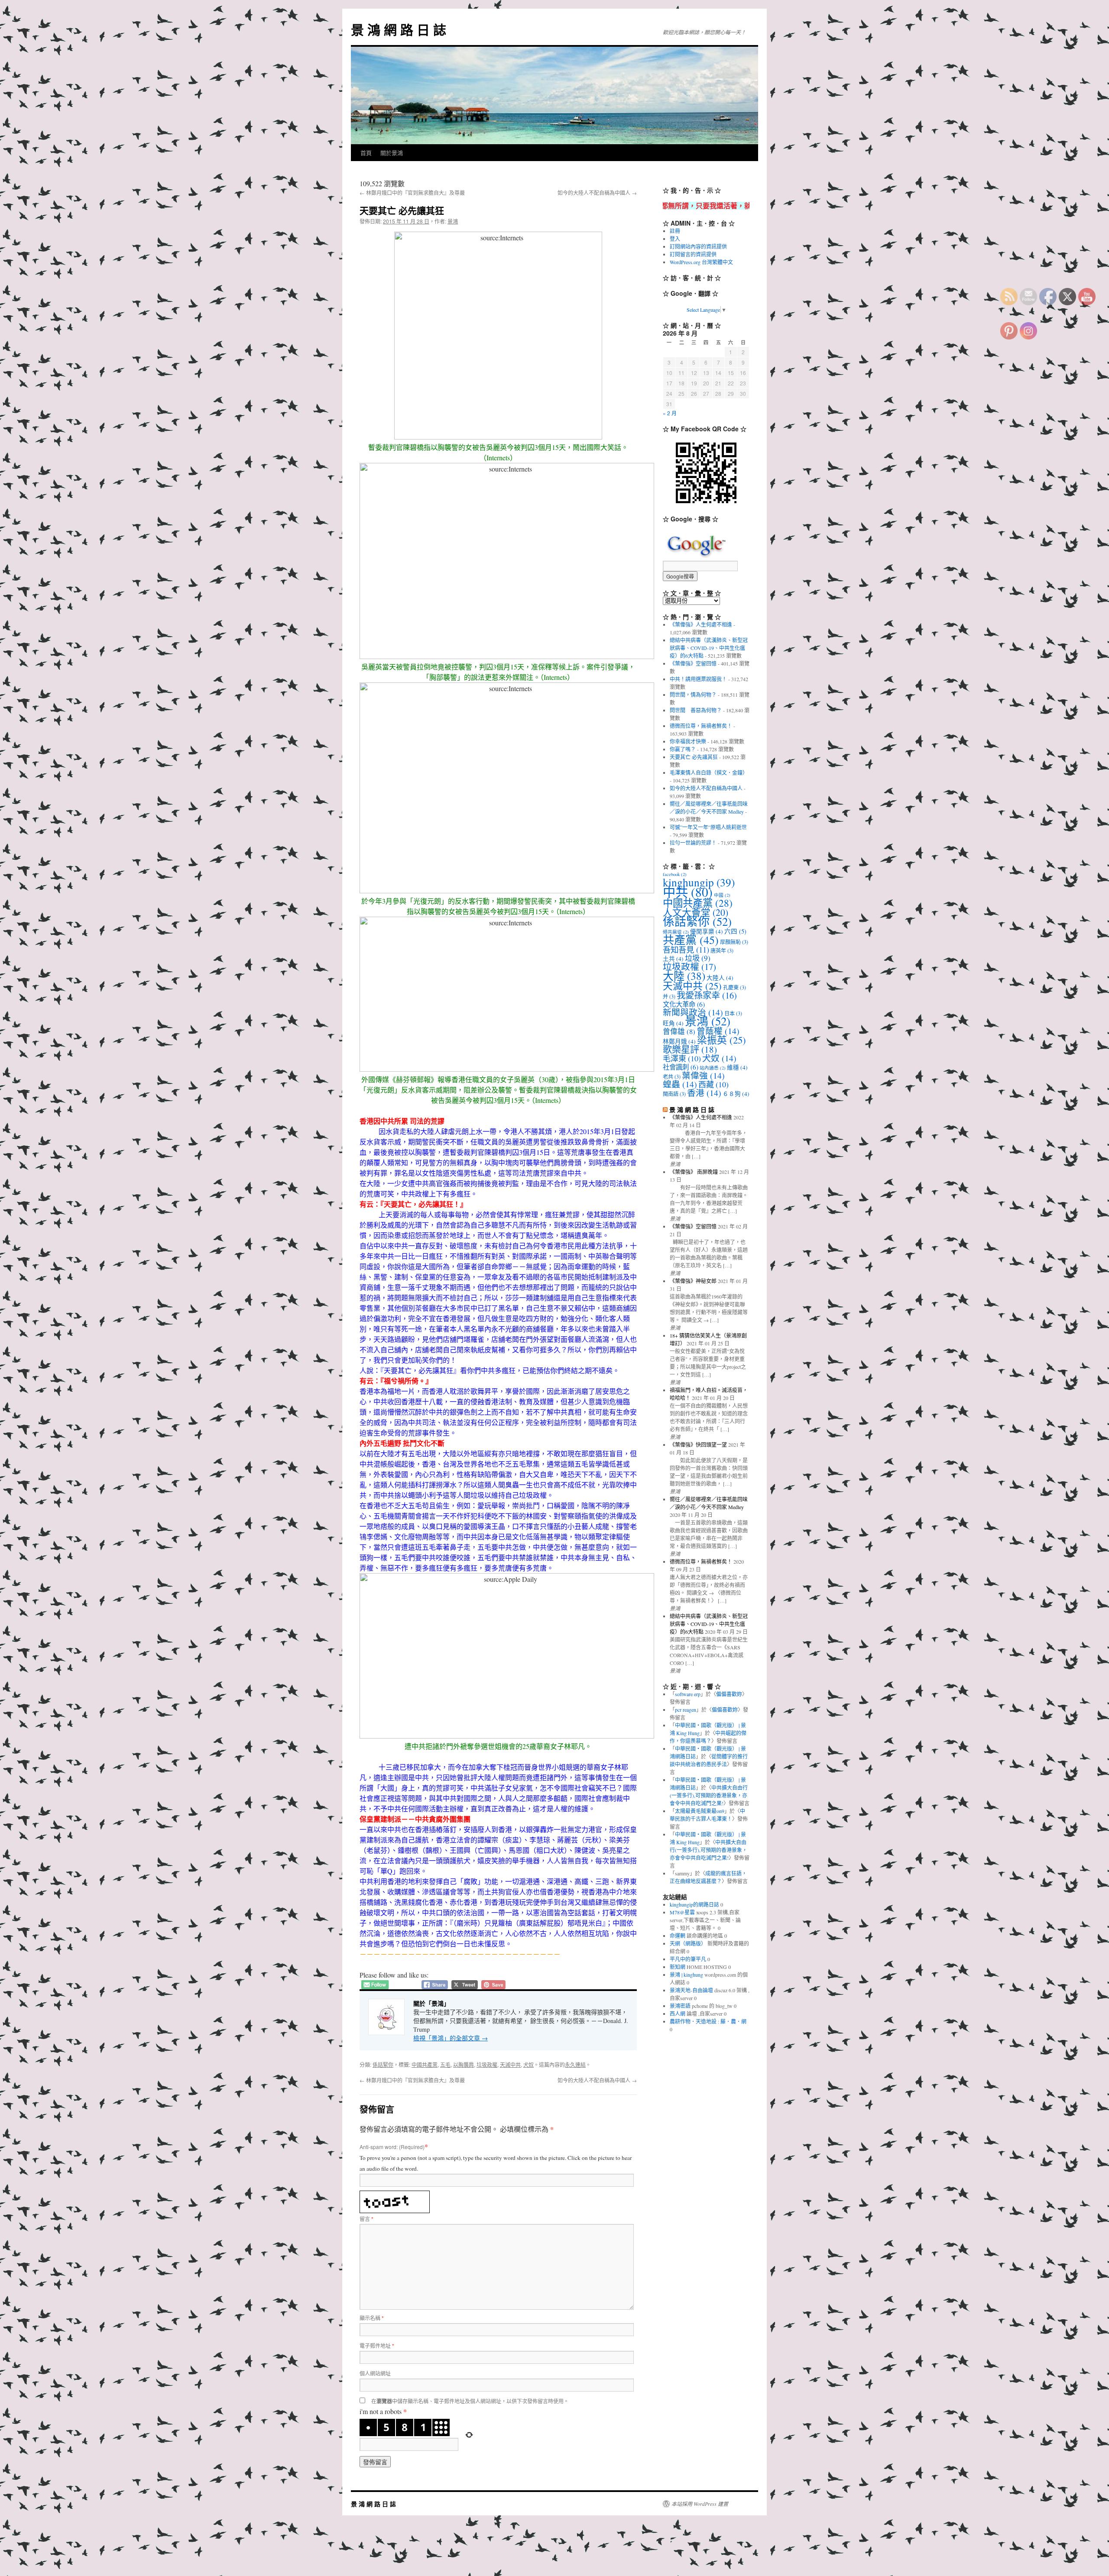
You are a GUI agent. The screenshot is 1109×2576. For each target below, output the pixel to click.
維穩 (737, 1067)
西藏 (713, 1084)
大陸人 (720, 978)
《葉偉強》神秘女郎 (693, 1281)
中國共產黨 (425, 2064)
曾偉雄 (679, 1031)
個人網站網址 (375, 2373)
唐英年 (722, 950)
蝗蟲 (680, 1084)
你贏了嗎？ (683, 749)
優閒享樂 (707, 931)
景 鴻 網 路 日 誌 (399, 29)
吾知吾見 (686, 949)
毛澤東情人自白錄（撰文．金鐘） (709, 772)
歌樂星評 (690, 1049)
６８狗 (736, 1094)
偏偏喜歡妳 (729, 1694)
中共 (688, 892)
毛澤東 (682, 1058)
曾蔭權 (718, 1031)
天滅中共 (510, 2064)
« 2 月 (670, 413)
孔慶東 (734, 987)
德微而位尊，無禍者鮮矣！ (701, 726)
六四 (735, 931)
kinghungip (699, 882)
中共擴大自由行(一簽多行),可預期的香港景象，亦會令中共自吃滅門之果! (709, 1795)
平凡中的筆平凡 (688, 1959)
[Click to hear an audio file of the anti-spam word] (395, 2196)
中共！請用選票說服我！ (698, 679)
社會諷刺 (681, 1067)
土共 (673, 959)
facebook (675, 874)
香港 (704, 1093)
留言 (366, 2219)
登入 (675, 239)
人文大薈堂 (696, 912)
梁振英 (721, 1040)
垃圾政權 (487, 2064)
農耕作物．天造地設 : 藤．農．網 (708, 2021)
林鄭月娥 (679, 1041)
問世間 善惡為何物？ (696, 710)
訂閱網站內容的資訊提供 (698, 246)
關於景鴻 (392, 153)
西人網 (678, 2014)
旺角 (673, 1023)
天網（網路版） (688, 1943)
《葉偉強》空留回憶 (693, 663)
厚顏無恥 (734, 942)
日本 (733, 1013)
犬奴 (529, 2064)
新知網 (678, 1967)
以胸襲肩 (464, 2064)
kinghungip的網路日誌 (694, 1904)
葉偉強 (703, 1075)
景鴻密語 (680, 2006)
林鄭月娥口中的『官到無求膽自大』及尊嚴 (412, 192)
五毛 (445, 2064)
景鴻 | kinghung (686, 1975)
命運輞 (678, 1936)
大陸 (684, 976)
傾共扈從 (676, 932)
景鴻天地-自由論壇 (691, 1990)
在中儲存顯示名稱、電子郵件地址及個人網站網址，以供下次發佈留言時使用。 (470, 2401)
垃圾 (698, 958)
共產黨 (691, 940)
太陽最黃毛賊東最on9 (700, 1811)
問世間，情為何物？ (693, 695)
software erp (688, 1694)
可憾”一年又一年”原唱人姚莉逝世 (708, 827)
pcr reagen (686, 1710)
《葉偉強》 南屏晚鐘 (694, 1172)
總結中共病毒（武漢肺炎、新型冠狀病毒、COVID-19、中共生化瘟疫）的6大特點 (709, 648)
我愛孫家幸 (707, 995)
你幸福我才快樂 (688, 741)
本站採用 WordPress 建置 (700, 2504)
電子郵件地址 (377, 2345)
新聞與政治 (693, 1012)
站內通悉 (713, 1068)
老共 (672, 1076)
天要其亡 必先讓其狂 (694, 757)
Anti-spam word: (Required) (392, 2147)
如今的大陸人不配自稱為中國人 (597, 192)
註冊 (675, 231)
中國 (722, 895)
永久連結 (575, 2064)
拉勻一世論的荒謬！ (693, 843)
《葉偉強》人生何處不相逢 (701, 624)
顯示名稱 (372, 2318)
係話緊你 (383, 2064)
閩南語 (674, 1094)
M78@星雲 (682, 1912)
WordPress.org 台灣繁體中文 (701, 262)
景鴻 (453, 221)
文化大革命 (684, 1004)
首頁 (366, 153)
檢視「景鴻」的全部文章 (451, 2038)
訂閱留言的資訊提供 (693, 254)
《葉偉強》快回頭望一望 (698, 1445)
